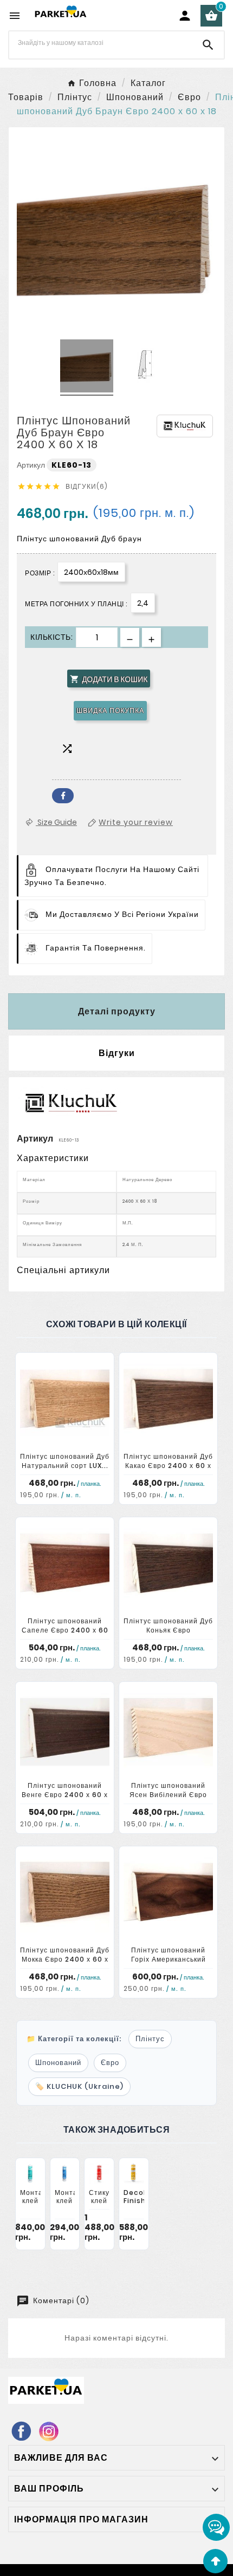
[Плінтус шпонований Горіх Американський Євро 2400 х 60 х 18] (168, 1896)
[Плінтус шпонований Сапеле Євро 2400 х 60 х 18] (65, 1567)
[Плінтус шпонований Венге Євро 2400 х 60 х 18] (65, 1732)
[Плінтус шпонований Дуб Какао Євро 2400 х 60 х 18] (168, 1403)
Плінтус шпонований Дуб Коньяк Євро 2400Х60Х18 (168, 1630)
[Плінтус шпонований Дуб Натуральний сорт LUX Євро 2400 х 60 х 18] (65, 1403)
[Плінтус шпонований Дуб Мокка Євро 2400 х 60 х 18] (65, 1896)
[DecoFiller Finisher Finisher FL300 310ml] (134, 2174)
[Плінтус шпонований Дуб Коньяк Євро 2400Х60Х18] (168, 1567)
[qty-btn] (151, 637)
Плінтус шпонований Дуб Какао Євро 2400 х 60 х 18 (168, 1466)
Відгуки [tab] (117, 1053)
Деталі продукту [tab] (117, 1011)
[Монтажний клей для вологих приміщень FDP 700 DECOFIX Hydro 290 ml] (30, 2174)
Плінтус (150, 2039)
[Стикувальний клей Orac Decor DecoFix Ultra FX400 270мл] (99, 2174)
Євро (110, 2063)
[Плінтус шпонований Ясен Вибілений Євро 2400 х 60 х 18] (168, 1732)
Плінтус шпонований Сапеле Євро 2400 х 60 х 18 (65, 1630)
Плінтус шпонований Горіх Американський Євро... (169, 1959)
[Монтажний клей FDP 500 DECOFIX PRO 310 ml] (65, 2174)
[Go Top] (215, 2561)
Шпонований (58, 2063)
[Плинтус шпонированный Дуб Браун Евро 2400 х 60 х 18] (87, 368)
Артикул (32, 465)
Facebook (63, 796)
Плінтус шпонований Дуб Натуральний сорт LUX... (65, 1461)
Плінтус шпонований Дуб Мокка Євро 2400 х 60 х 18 (65, 1959)
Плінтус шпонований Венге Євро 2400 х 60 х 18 (65, 1795)
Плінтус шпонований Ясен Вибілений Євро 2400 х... (168, 1795)
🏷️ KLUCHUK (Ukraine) (79, 2086)
